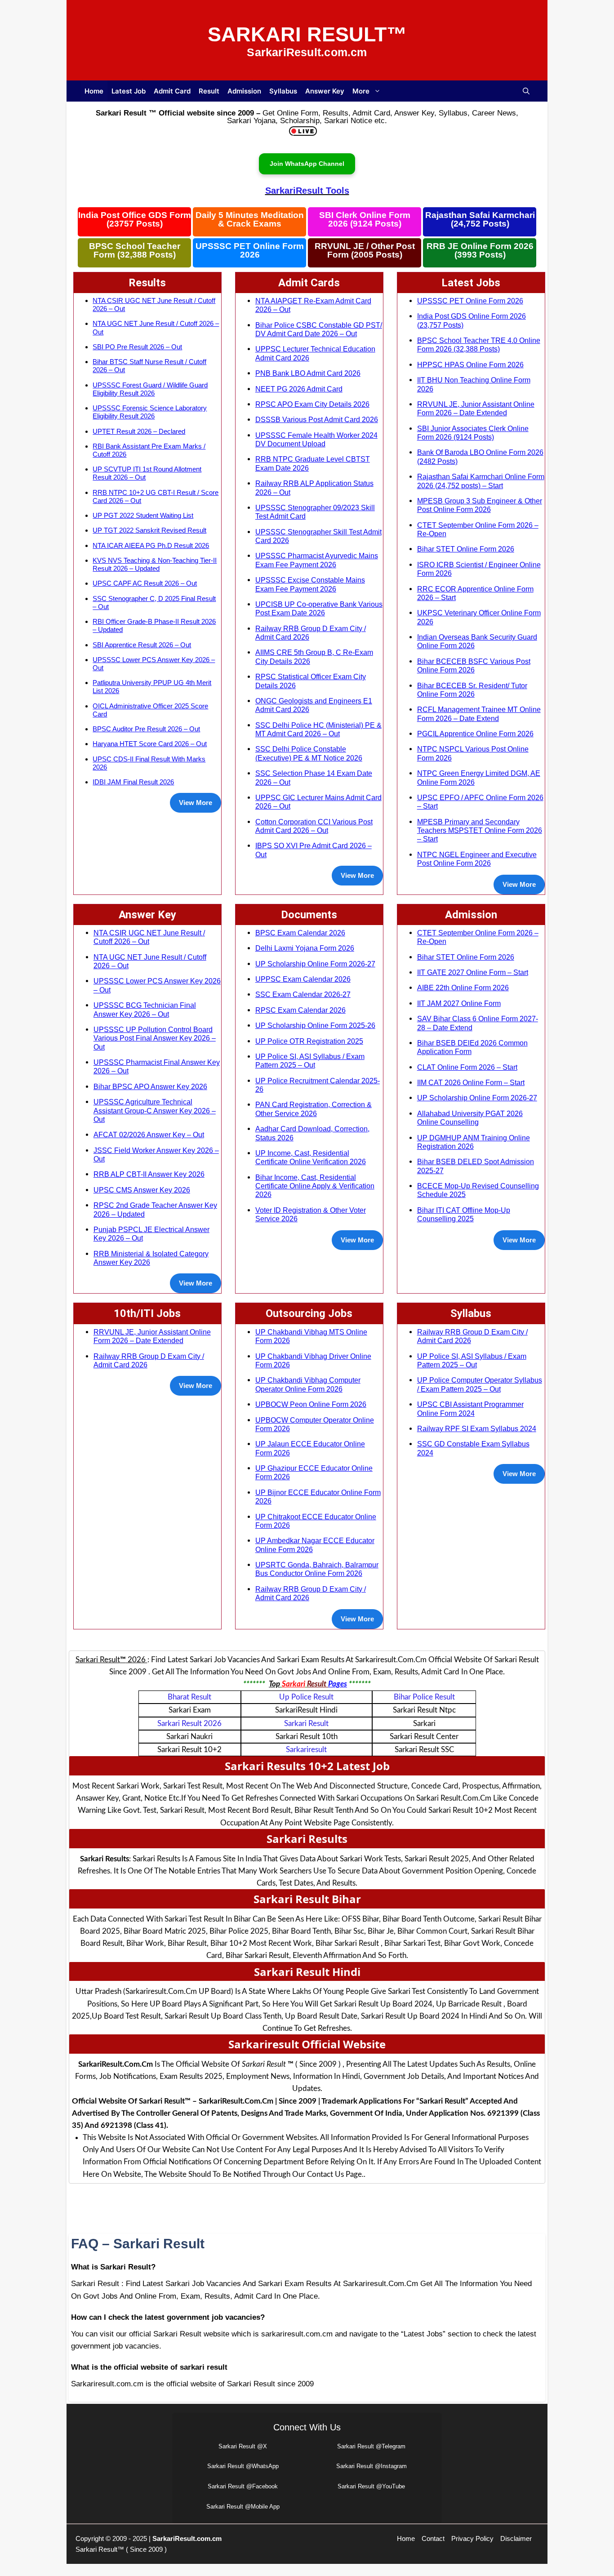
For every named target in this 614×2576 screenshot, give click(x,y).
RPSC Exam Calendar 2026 (300, 1010)
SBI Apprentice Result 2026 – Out (142, 645)
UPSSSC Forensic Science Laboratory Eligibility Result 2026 (150, 412)
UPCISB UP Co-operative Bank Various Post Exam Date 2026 (319, 608)
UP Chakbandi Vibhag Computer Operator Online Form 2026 (308, 1384)
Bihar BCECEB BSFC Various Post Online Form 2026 (474, 665)
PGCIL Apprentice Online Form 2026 (475, 734)
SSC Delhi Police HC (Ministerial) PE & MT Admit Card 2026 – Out (318, 729)
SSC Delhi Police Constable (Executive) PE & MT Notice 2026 (309, 753)
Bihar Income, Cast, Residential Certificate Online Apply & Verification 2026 (315, 1186)
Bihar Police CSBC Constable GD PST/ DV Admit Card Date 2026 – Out (319, 329)
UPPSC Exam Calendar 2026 (303, 979)
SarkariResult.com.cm (187, 2538)
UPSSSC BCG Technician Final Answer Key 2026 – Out (145, 1009)
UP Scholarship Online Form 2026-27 (315, 964)
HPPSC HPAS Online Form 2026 (470, 365)
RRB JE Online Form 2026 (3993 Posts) (480, 251)
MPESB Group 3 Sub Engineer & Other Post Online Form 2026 (480, 505)
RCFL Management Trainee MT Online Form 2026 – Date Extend (479, 714)
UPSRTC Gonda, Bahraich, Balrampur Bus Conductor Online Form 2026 (317, 1569)
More (361, 91)
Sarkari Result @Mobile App (243, 2507)
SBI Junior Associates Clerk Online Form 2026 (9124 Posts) (473, 433)
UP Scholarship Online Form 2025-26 (315, 1025)
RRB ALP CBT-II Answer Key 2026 (149, 1174)
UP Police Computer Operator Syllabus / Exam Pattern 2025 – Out (480, 1384)
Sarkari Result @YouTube (371, 2486)
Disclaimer (516, 2538)
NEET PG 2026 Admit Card (299, 389)
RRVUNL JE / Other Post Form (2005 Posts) (365, 251)
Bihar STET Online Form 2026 (466, 549)
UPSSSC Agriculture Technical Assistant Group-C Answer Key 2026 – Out (155, 1110)
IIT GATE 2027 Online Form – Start (473, 972)
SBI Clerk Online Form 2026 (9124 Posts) (365, 220)
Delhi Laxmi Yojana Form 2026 (305, 948)
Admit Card (172, 91)
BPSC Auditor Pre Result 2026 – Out (146, 729)
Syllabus (283, 91)
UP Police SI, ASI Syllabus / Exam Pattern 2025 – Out (310, 1061)
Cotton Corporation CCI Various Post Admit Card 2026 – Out (314, 826)
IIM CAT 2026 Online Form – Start (471, 1082)
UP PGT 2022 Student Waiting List (143, 515)
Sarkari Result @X (243, 2446)
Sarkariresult (306, 1750)
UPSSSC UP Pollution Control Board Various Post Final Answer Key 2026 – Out (155, 1038)
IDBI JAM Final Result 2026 (133, 782)
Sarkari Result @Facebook (243, 2486)
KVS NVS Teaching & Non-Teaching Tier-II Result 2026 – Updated (155, 564)
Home (94, 91)
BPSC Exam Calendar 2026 (300, 933)
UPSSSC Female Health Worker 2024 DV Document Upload (316, 439)
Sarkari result (306, 1724)
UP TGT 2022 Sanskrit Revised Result (149, 530)
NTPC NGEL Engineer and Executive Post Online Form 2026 (477, 859)
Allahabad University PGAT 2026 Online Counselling (470, 1118)
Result (209, 91)
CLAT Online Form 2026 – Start (467, 1067)
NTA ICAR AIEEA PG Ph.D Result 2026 (151, 545)
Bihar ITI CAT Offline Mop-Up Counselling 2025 (464, 1214)
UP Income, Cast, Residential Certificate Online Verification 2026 (311, 1157)
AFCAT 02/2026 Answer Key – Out (149, 1135)
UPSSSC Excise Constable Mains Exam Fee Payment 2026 (310, 584)
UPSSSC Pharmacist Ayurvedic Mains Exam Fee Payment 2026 (317, 560)
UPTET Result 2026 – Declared (139, 431)
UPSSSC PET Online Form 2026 (250, 251)
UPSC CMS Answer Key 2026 (142, 1190)
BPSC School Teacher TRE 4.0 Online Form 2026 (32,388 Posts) (479, 345)
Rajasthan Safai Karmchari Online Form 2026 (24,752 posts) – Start (481, 481)
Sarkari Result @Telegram (371, 2446)
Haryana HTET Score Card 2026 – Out (150, 744)
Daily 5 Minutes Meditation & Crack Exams (250, 220)
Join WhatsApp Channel (307, 164)
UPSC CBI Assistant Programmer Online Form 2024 (470, 1408)
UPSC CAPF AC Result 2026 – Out (145, 583)
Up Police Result (306, 1697)
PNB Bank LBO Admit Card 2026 (308, 373)
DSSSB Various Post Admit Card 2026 (317, 419)
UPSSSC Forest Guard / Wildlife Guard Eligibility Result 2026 (150, 389)
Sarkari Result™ (307, 34)
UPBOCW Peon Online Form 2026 (311, 1404)
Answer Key (325, 91)
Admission (244, 91)
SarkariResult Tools (307, 191)
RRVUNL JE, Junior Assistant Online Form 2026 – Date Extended (476, 408)
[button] (526, 91)
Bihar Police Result (424, 1697)
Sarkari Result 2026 (189, 1724)
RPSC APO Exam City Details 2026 (312, 404)
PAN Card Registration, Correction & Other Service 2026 (314, 1109)
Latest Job (129, 91)
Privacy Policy (472, 2538)
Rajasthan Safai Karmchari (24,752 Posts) (480, 220)
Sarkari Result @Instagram (372, 2466)
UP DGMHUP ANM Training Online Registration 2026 (474, 1142)
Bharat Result (189, 1697)
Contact (433, 2538)
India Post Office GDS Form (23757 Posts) (135, 220)
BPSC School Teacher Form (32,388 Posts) (135, 251)
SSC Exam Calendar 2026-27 (303, 994)
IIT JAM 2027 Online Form (459, 1003)
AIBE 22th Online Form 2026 (463, 988)
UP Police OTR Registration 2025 (309, 1041)
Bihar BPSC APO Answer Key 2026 (150, 1086)
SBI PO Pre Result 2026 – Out (137, 347)
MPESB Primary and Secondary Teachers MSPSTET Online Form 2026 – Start (480, 830)
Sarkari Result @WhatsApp (243, 2466)
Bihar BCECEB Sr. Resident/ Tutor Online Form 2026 (472, 690)
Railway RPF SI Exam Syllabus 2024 (477, 1428)
